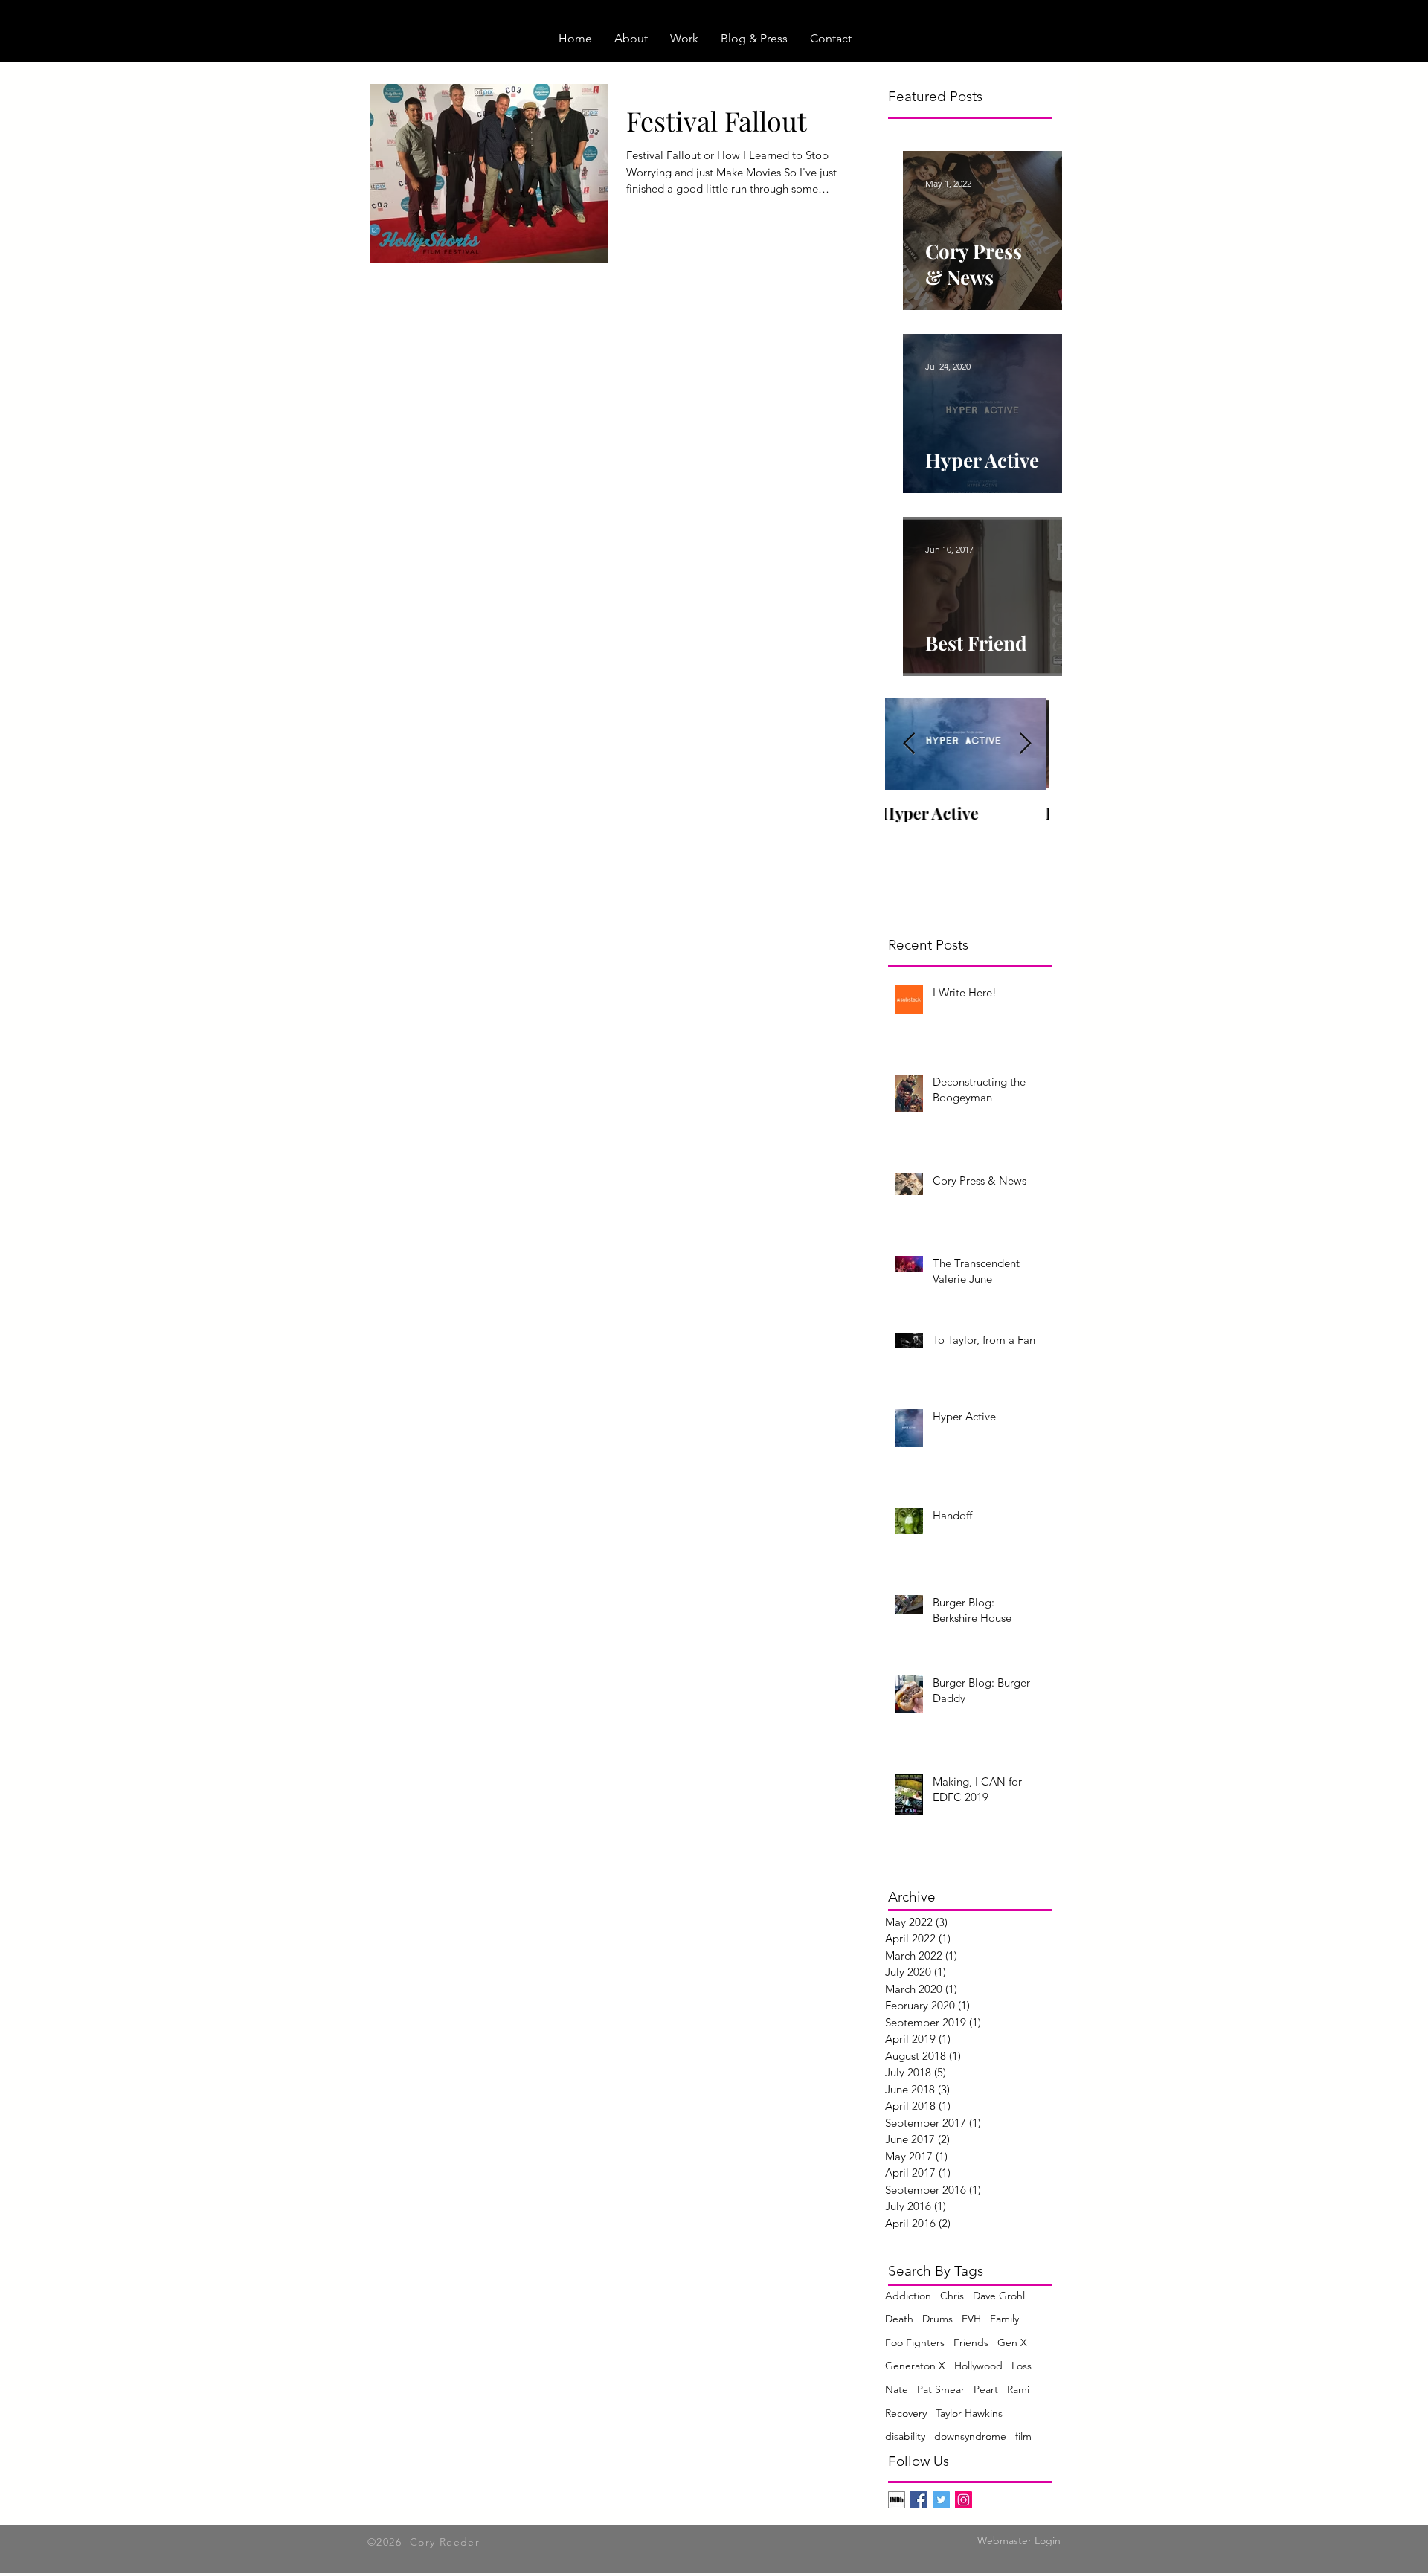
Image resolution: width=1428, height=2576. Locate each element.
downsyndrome (970, 2436)
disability (905, 2436)
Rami (1018, 2389)
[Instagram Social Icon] (964, 2500)
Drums (937, 2319)
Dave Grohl (999, 2296)
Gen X (1012, 2342)
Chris (952, 2296)
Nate (897, 2389)
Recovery (906, 2413)
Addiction (908, 2296)
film (1023, 2436)
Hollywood (978, 2366)
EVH (971, 2319)
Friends (971, 2342)
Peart (986, 2389)
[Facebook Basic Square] (919, 2500)
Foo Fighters (915, 2342)
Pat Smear (941, 2389)
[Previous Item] (909, 744)
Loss (1022, 2366)
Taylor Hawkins (969, 2413)
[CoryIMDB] (897, 2500)
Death (899, 2319)
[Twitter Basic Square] (941, 2500)
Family (1004, 2319)
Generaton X (915, 2366)
